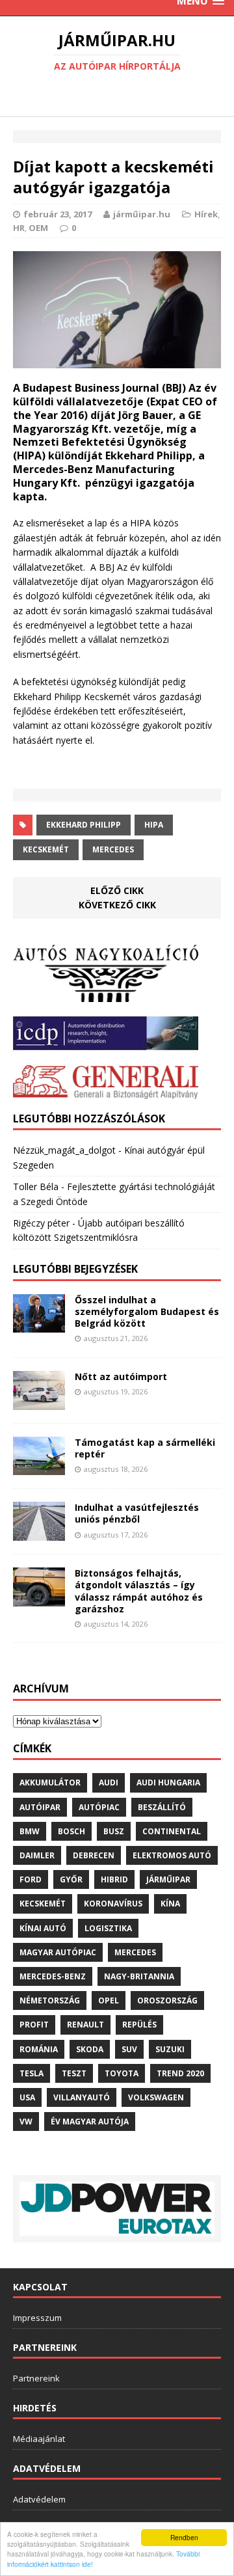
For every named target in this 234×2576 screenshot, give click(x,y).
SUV (129, 2049)
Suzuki (170, 2049)
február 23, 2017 (58, 214)
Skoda (90, 2049)
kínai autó (43, 1928)
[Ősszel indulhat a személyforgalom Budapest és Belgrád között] (39, 1325)
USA (27, 2097)
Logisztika (108, 1928)
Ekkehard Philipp (84, 825)
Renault (85, 2025)
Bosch (71, 1831)
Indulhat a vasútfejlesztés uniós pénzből (137, 1513)
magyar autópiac (58, 1952)
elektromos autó (172, 1855)
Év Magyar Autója (90, 2122)
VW (26, 2122)
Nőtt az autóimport (121, 1376)
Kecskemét (46, 849)
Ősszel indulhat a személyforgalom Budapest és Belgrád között (147, 1311)
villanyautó (82, 2097)
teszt (74, 2073)
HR (19, 228)
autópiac (99, 1807)
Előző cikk (117, 890)
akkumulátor (50, 1783)
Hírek (206, 214)
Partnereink (36, 2378)
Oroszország (167, 2000)
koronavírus (113, 1904)
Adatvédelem (39, 2499)
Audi (109, 1783)
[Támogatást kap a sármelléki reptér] (39, 1468)
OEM (38, 228)
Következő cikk (117, 905)
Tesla (32, 2073)
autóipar (40, 1807)
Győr (71, 1879)
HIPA (154, 825)
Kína (170, 1904)
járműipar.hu (142, 214)
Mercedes (113, 849)
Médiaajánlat (39, 2439)
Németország (50, 2000)
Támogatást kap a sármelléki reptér (145, 1448)
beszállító (162, 1807)
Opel (109, 2000)
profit (34, 2025)
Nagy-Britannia (139, 1976)
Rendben (184, 2537)
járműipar (168, 1879)
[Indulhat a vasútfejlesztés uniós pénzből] (39, 1533)
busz (114, 1831)
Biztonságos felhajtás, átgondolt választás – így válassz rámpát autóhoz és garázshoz (139, 1591)
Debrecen (94, 1855)
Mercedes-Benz (53, 1976)
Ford (31, 1879)
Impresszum (37, 2318)
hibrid (114, 1879)
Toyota (122, 2073)
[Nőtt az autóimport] (39, 1402)
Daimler (37, 1855)
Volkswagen (156, 2097)
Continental (172, 1831)
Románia (39, 2049)
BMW (30, 1831)
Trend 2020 (180, 2073)
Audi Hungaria (168, 1783)
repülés (139, 2025)
